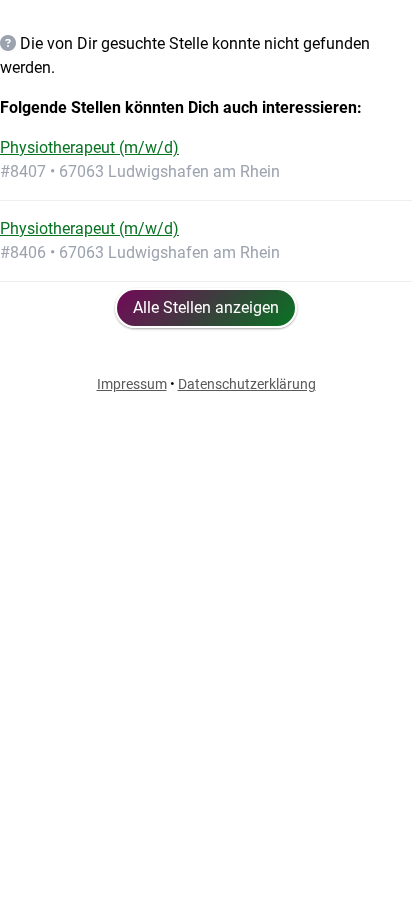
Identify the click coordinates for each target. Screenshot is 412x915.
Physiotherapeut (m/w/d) (89, 147)
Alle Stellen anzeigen (206, 307)
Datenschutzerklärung (247, 384)
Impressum (132, 384)
